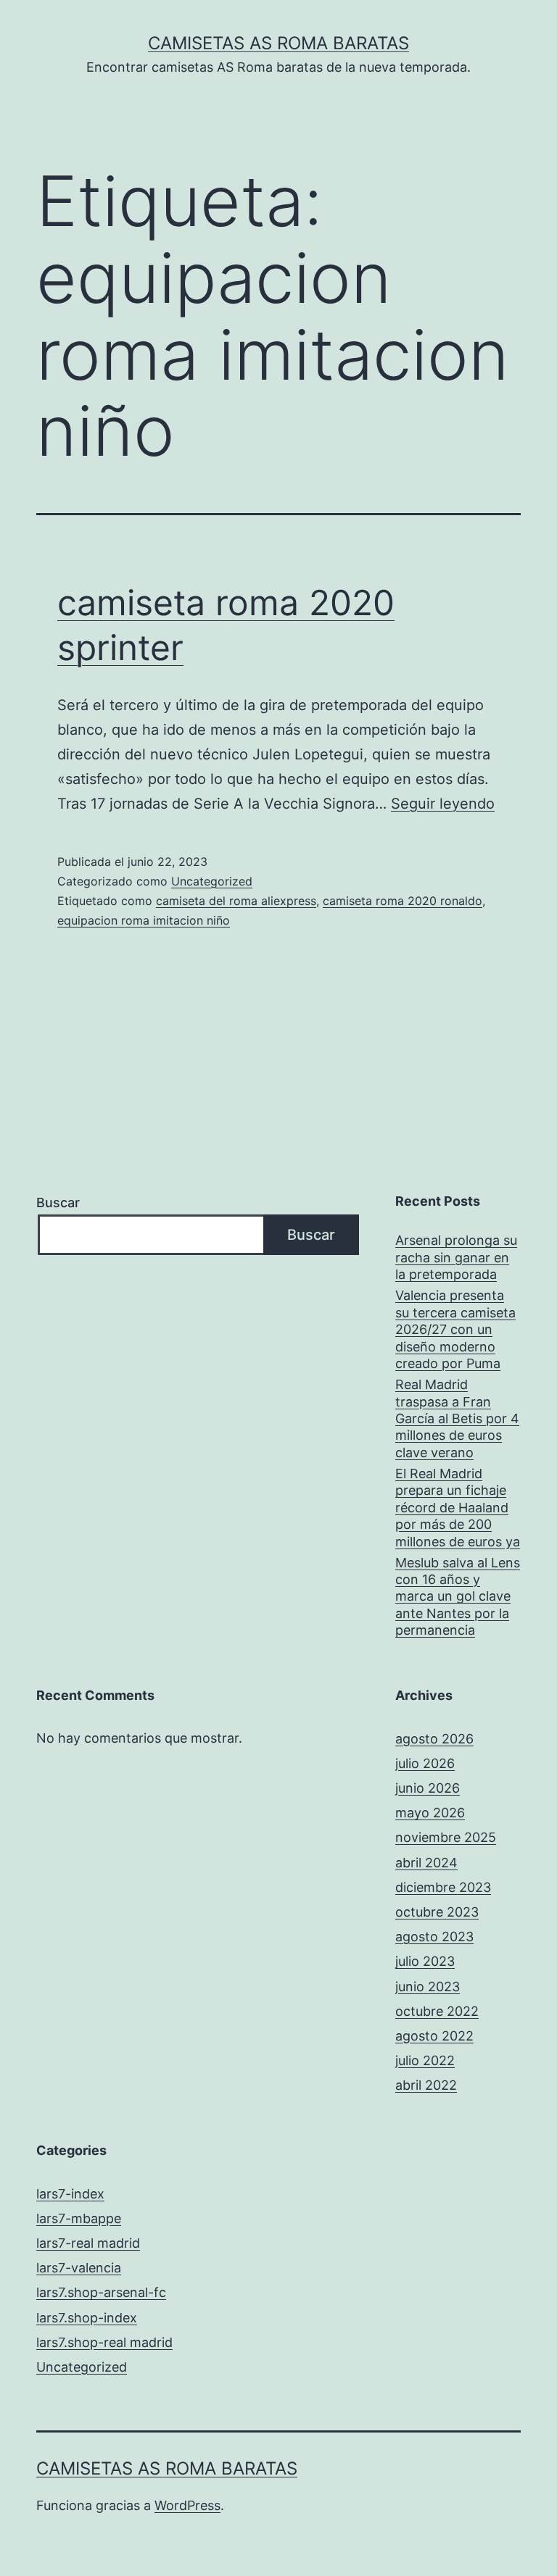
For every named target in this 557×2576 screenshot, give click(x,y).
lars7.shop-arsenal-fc (101, 2292)
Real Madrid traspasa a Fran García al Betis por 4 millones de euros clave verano (457, 1418)
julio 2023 (425, 1961)
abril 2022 (426, 2085)
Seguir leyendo (443, 804)
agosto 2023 (434, 1937)
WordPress (187, 2505)
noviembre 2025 (446, 1837)
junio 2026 (428, 1788)
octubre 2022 (437, 2011)
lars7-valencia (79, 2268)
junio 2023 (428, 1987)
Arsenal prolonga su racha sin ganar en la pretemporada (456, 1257)
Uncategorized (212, 881)
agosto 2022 (434, 2036)
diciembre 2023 (443, 1887)
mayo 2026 (430, 1813)
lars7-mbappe (79, 2218)
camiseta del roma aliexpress (236, 901)
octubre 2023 (437, 1912)
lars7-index (70, 2194)
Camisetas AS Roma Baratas (278, 43)
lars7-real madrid (88, 2243)
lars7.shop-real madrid (104, 2342)
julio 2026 (425, 1763)
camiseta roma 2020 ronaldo (403, 901)
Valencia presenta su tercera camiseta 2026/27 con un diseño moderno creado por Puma (455, 1329)
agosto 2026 (434, 1739)
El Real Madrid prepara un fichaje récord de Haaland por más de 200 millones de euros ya (458, 1508)
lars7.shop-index (87, 2318)
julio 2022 (425, 2060)
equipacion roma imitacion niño (144, 920)
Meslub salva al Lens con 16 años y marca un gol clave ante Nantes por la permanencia (458, 1597)
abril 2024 (426, 1863)
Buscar (58, 1202)
